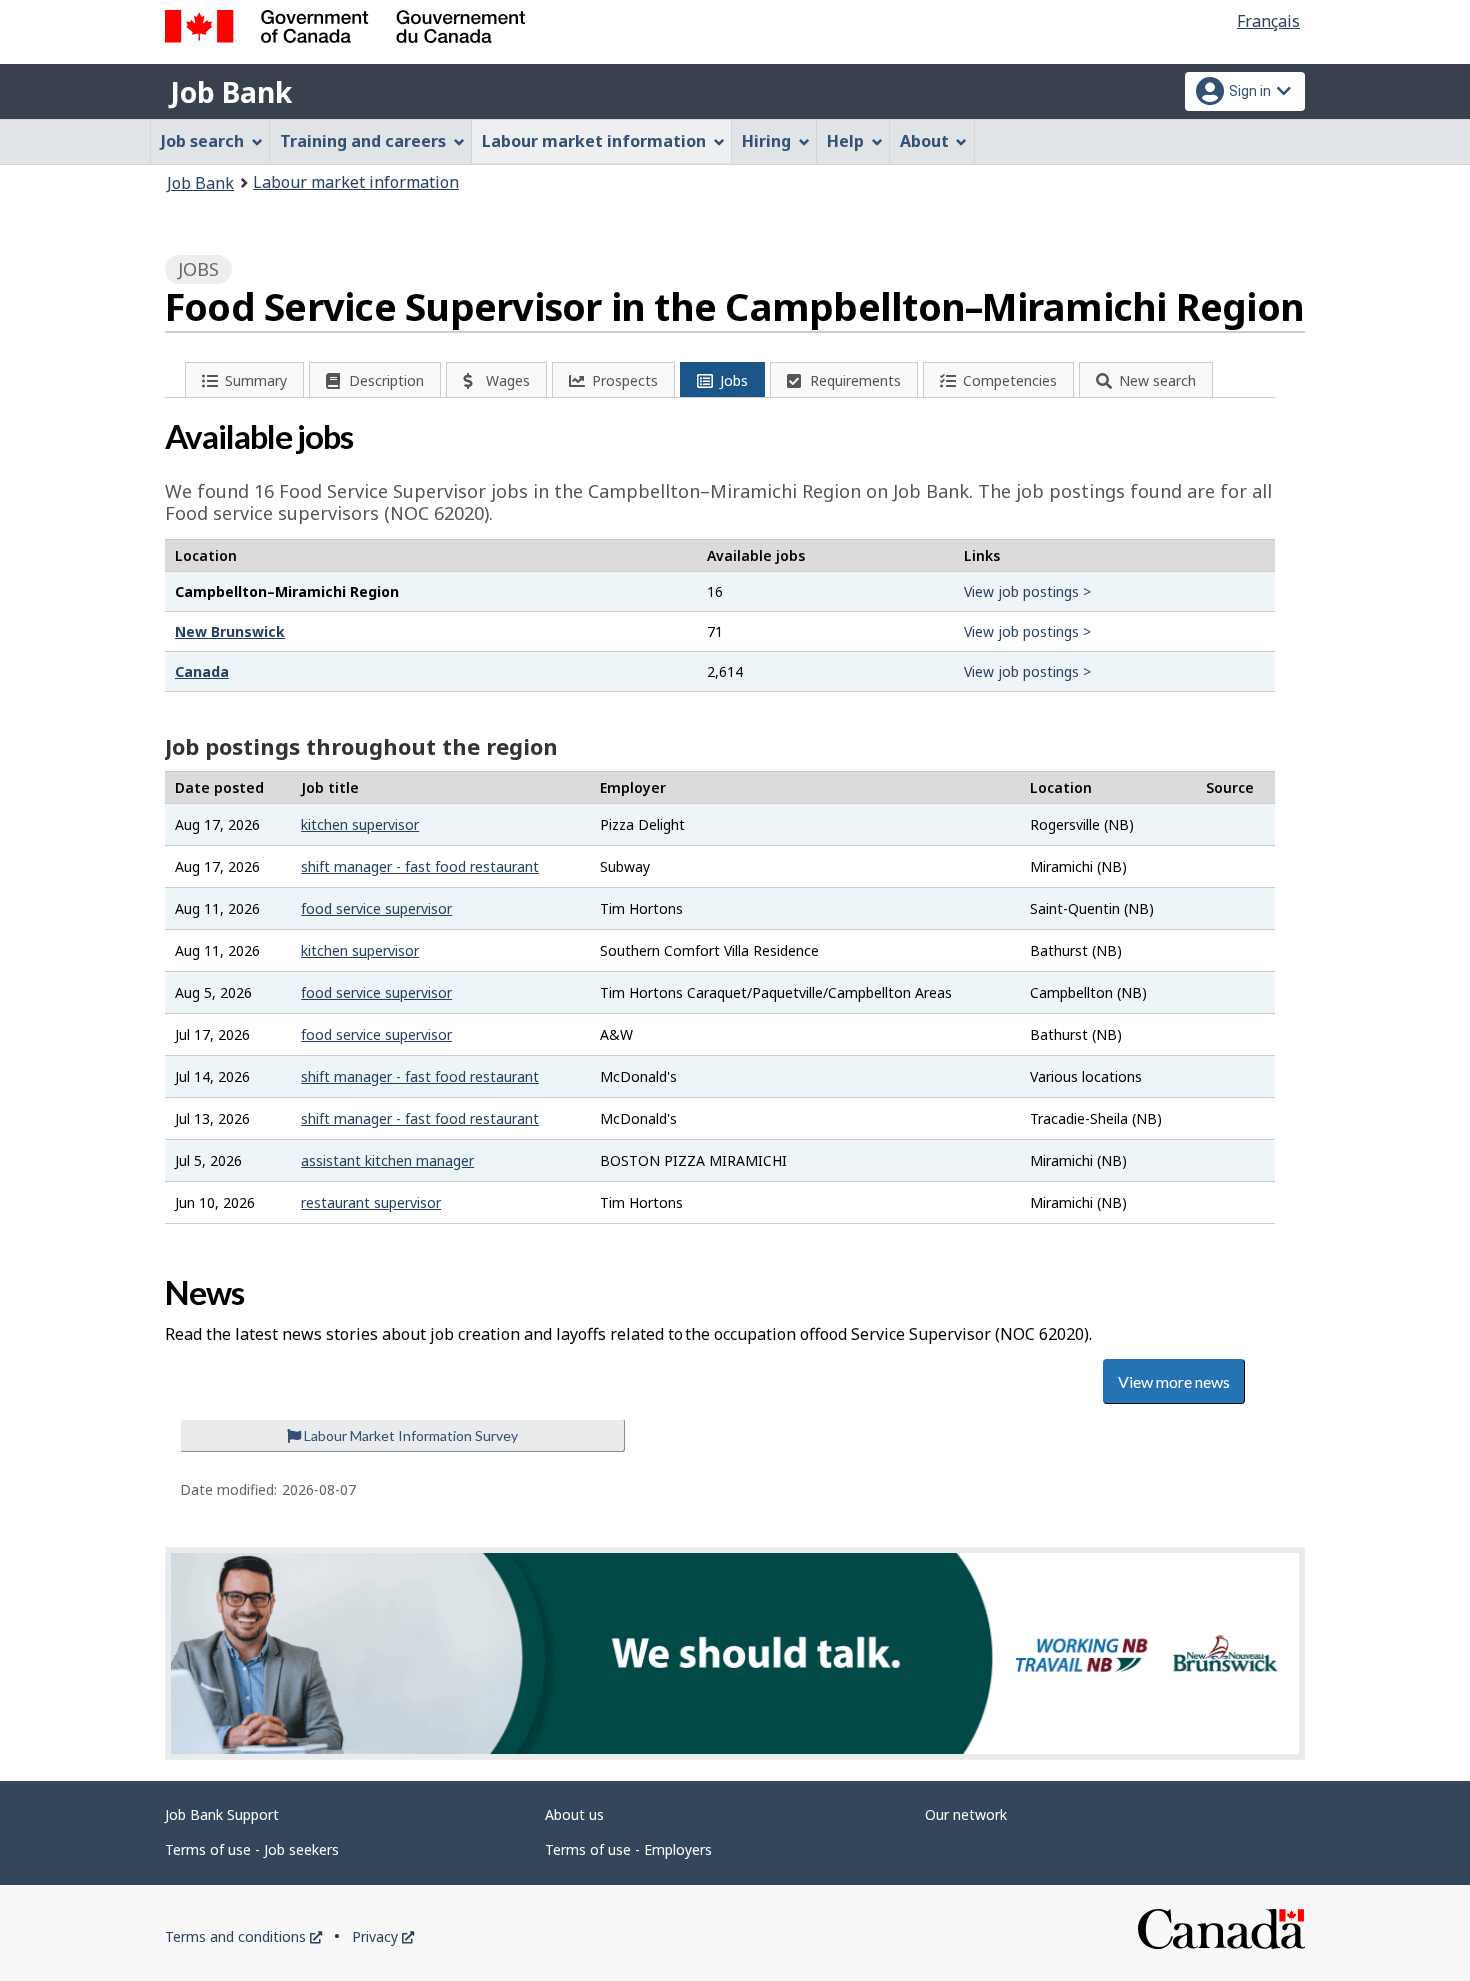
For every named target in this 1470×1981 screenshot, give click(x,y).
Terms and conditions (243, 1936)
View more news (1174, 1381)
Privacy (383, 1936)
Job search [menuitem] (202, 141)
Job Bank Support (222, 1814)
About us (574, 1814)
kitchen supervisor (360, 824)
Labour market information (356, 182)
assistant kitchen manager (387, 1160)
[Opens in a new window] (735, 1653)
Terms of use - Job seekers (252, 1849)
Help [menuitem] (845, 141)
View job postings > (1027, 591)
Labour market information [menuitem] (594, 141)
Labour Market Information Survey (409, 1435)
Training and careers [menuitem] (363, 141)
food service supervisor (376, 908)
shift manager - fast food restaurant (420, 866)
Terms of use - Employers (628, 1849)
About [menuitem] (924, 141)
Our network (966, 1814)
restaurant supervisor (371, 1202)
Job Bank (231, 92)
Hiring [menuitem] (766, 141)
